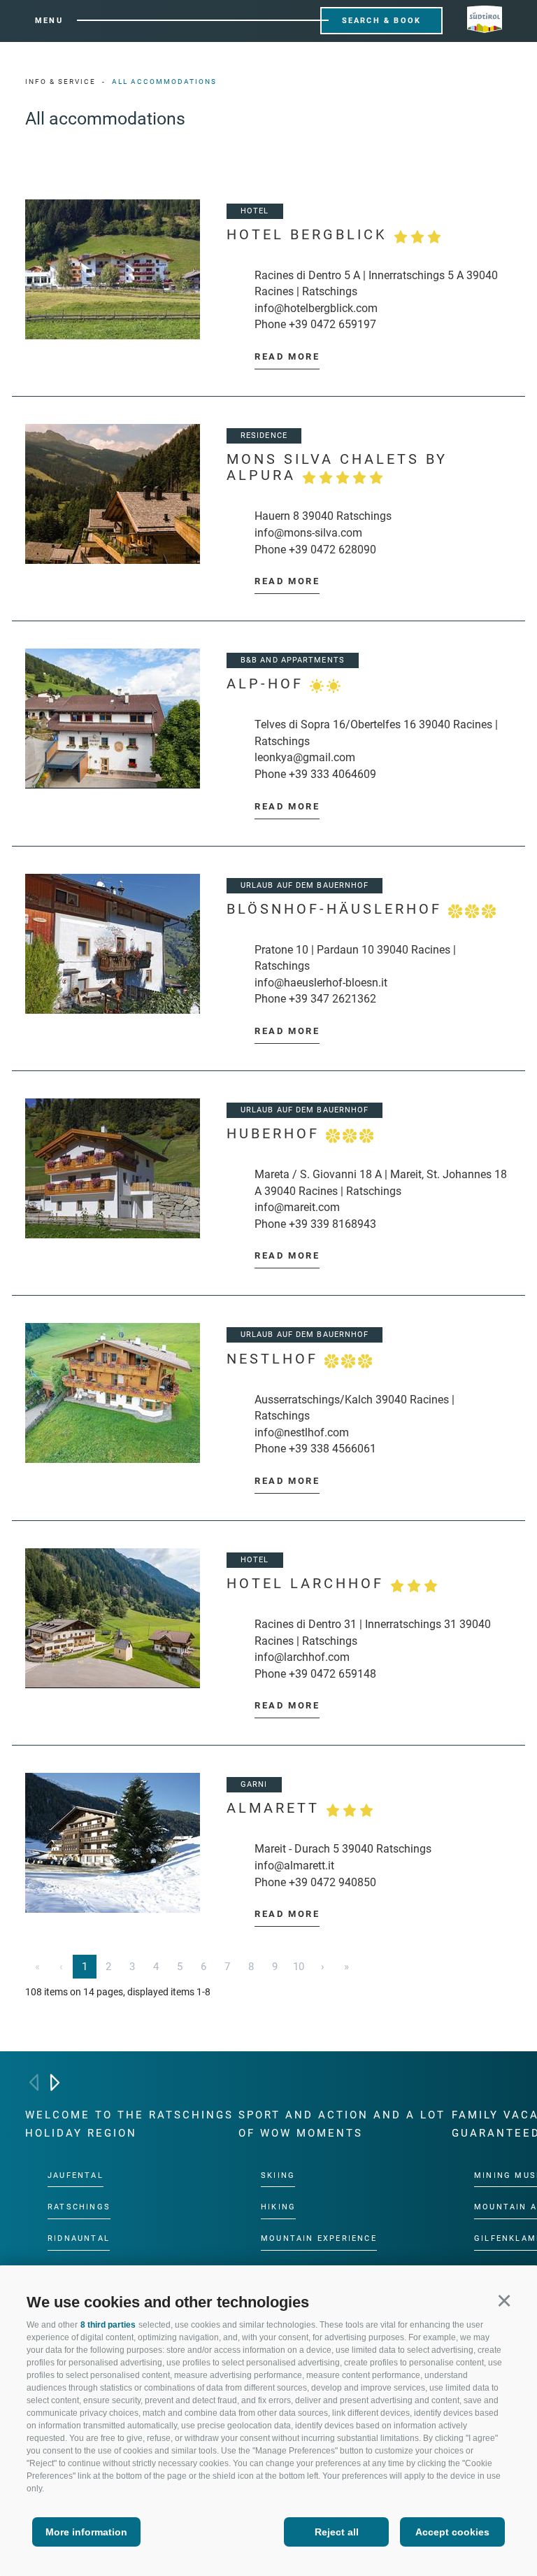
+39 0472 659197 (332, 324)
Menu (49, 21)
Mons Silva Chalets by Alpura (337, 467)
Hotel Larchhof (308, 1584)
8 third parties (108, 2325)
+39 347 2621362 (332, 999)
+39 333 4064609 (332, 774)
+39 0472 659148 (332, 1674)
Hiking (278, 2207)
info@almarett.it (294, 1866)
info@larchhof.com (302, 1657)
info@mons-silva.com (308, 533)
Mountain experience (319, 2238)
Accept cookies (452, 2532)
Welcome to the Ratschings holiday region (129, 2124)
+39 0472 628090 (332, 550)
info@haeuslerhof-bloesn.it (321, 983)
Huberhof (276, 1134)
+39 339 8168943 (332, 1224)
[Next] (55, 2082)
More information (86, 2532)
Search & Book (382, 21)
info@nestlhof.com (302, 1432)
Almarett (276, 1808)
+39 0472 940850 (332, 1882)
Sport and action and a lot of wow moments (342, 2124)
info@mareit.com (297, 1207)
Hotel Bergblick (310, 235)
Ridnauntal (79, 2238)
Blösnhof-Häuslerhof (337, 909)
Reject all (337, 2532)
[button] (504, 2300)
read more (287, 356)
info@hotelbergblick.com (316, 308)
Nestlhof (275, 1359)
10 (299, 1967)
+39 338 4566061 (332, 1449)
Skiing (278, 2175)
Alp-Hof (268, 684)
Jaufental (76, 2175)
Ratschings (79, 2207)
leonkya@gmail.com (305, 757)
